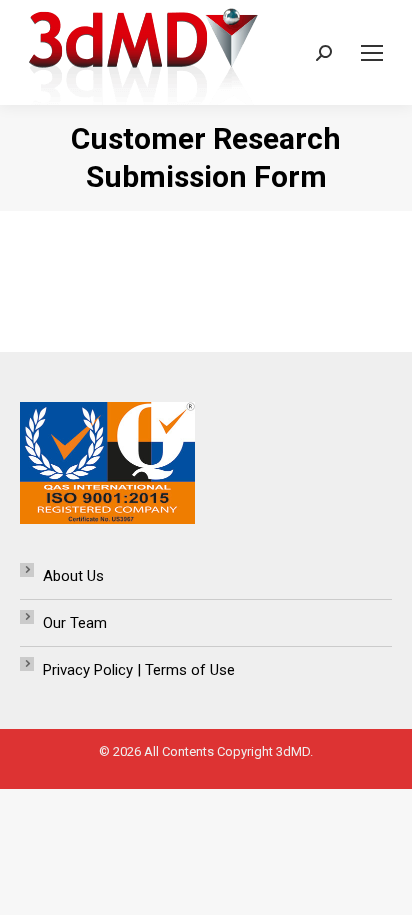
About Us (73, 576)
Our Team (75, 623)
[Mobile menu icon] (372, 53)
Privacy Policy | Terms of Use (139, 670)
